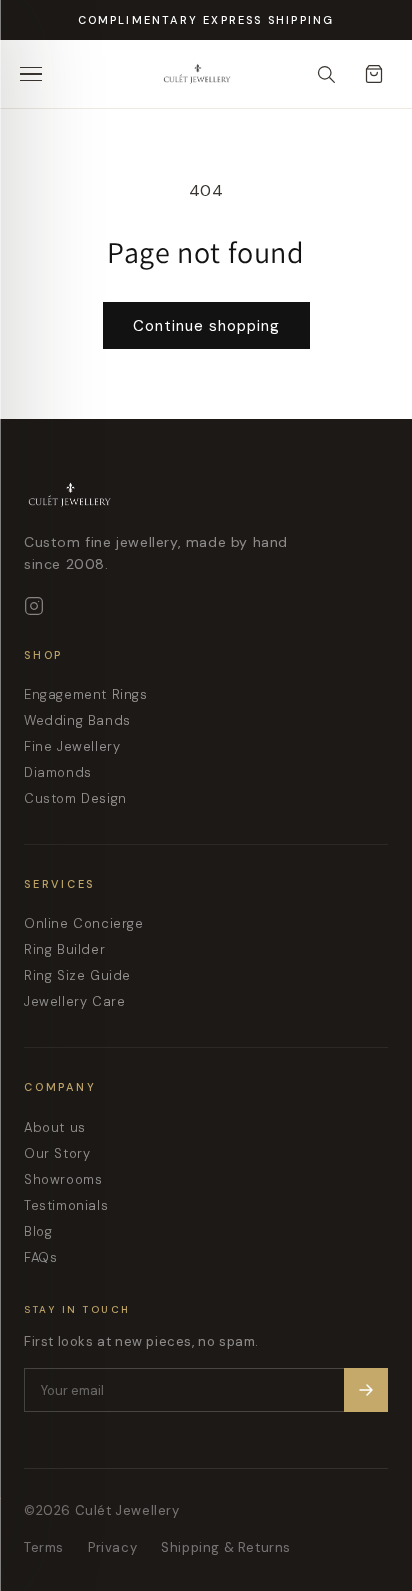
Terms (44, 1547)
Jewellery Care (74, 1001)
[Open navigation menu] (38, 74)
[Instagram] (34, 606)
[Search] (326, 74)
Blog (38, 1231)
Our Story (57, 1153)
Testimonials (66, 1205)
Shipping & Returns (226, 1547)
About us (55, 1127)
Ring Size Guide (77, 975)
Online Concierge (84, 923)
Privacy (112, 1547)
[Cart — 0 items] (374, 74)
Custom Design (75, 798)
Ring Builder (64, 949)
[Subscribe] (366, 1390)
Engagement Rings (86, 694)
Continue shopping (206, 326)
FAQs (40, 1257)
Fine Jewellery (72, 746)
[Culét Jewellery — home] (238, 74)
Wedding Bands (77, 720)
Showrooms (63, 1179)
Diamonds (58, 772)
